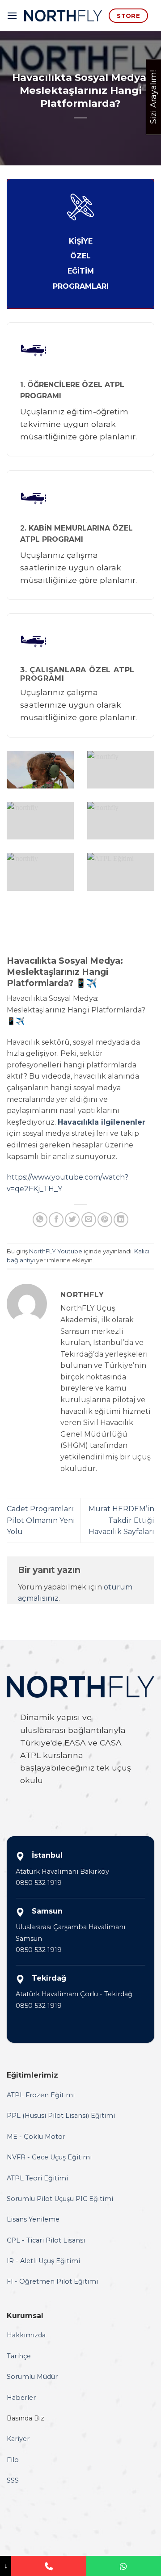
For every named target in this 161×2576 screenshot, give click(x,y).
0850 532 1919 (39, 1883)
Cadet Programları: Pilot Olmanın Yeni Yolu (41, 1520)
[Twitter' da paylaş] (72, 1220)
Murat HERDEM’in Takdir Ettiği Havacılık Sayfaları (121, 1520)
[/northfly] (40, 770)
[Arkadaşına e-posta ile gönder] (89, 1220)
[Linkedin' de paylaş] (121, 1220)
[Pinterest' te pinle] (105, 1220)
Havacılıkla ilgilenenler (102, 1122)
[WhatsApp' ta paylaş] (40, 1220)
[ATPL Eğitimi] (121, 872)
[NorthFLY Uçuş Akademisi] (63, 16)
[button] (12, 15)
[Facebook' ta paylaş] (56, 1220)
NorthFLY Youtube (56, 1251)
